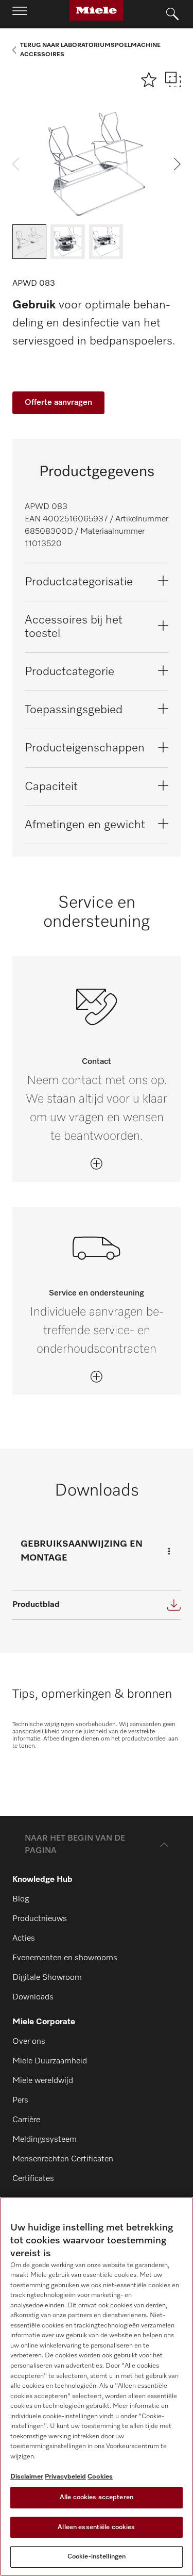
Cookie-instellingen (97, 2557)
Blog (21, 1899)
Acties (24, 1939)
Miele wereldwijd (43, 2081)
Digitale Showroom (47, 1978)
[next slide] (177, 164)
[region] (97, 2386)
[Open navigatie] (20, 14)
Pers (20, 2101)
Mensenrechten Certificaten (63, 2159)
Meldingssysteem (45, 2140)
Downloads (33, 1997)
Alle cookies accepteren (97, 2497)
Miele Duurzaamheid (50, 2061)
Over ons (29, 2042)
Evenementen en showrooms (65, 1958)
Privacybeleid (65, 2477)
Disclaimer (27, 2477)
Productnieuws (40, 1919)
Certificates (33, 2179)
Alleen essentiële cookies (96, 2527)
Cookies (100, 2477)
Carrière (26, 2120)
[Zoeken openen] (172, 14)
